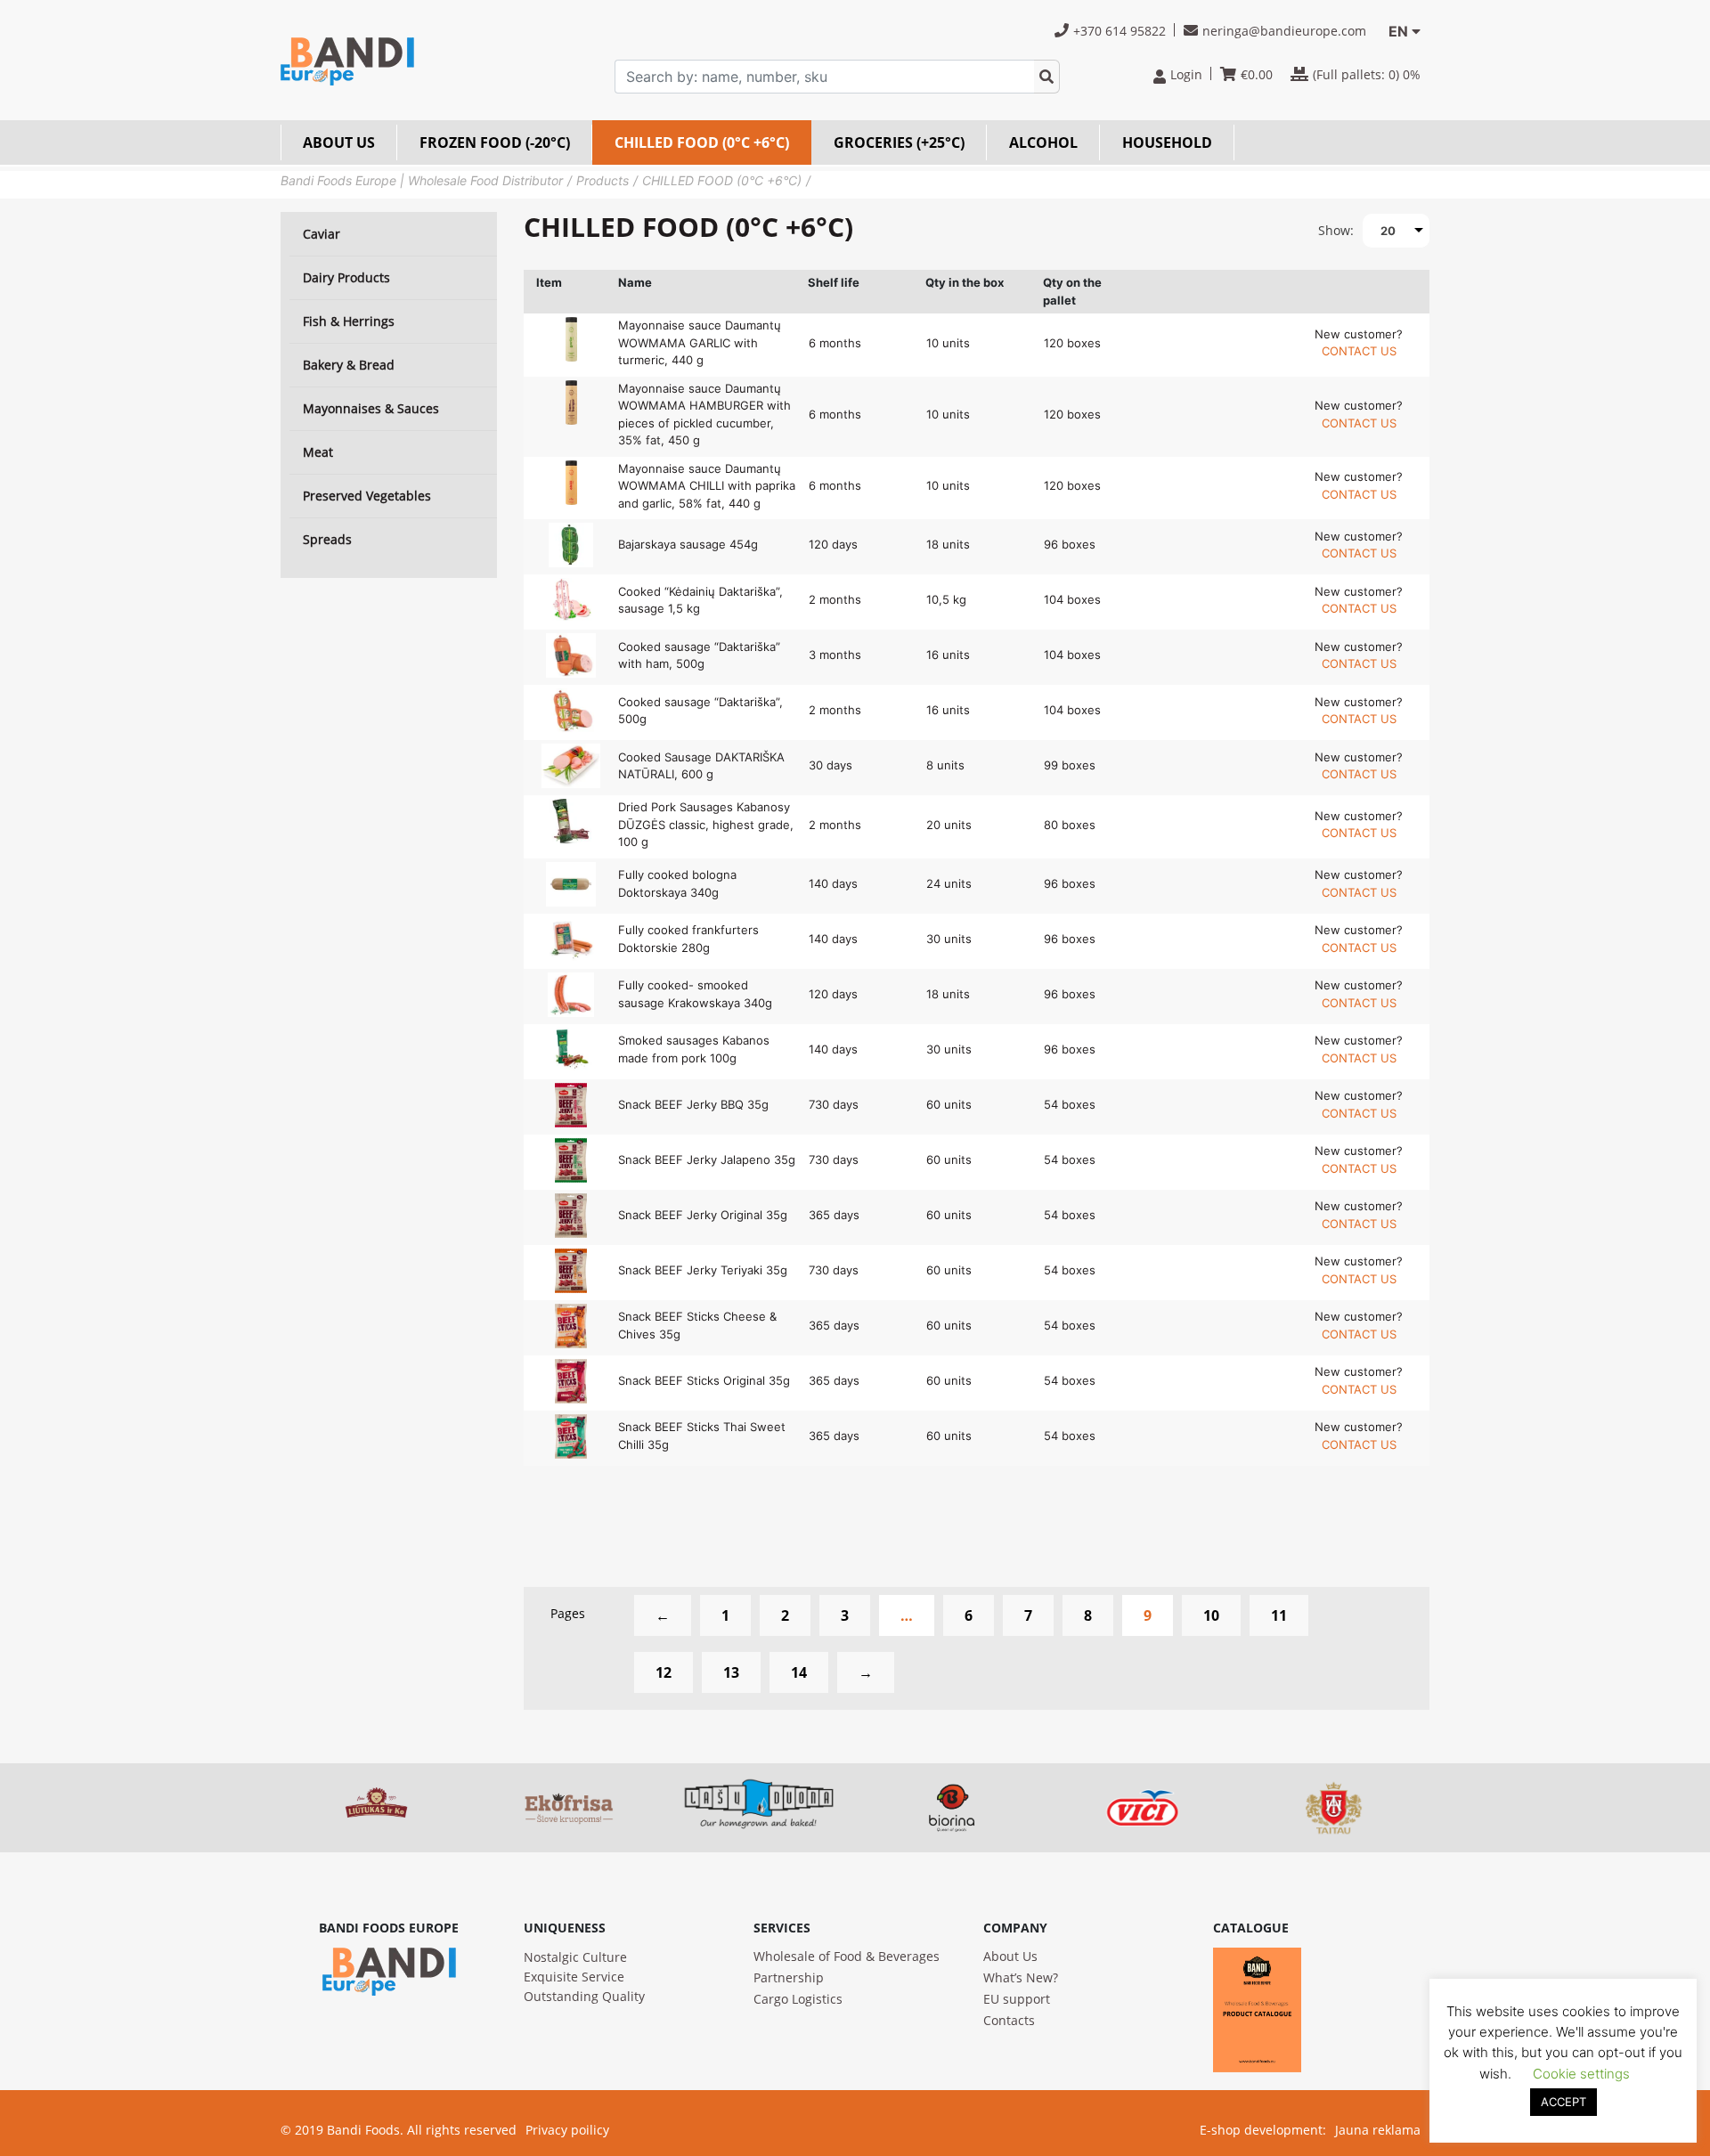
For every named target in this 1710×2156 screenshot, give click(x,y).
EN (1398, 31)
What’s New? (1021, 1977)
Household (1167, 142)
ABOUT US (339, 142)
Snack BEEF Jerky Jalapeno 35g (707, 1159)
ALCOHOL (1043, 142)
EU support (1017, 1999)
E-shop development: (1263, 2130)
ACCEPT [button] (1563, 2102)
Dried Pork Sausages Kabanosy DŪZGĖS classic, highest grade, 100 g (706, 824)
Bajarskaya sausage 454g (688, 544)
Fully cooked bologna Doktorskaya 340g (677, 883)
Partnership (789, 1977)
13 (731, 1672)
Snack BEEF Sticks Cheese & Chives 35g (697, 1325)
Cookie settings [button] (1581, 2074)
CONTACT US (1359, 351)
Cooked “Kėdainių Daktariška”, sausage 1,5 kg (700, 600)
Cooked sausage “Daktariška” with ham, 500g (699, 655)
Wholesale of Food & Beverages (847, 1956)
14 (799, 1672)
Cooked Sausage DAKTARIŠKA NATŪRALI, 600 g (701, 766)
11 (1279, 1615)
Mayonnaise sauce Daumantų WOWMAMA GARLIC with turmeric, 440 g (700, 342)
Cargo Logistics (798, 1999)
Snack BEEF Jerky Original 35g (703, 1215)
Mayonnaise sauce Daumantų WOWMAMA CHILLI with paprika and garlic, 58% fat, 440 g (707, 486)
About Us (1010, 1956)
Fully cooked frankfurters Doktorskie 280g (688, 939)
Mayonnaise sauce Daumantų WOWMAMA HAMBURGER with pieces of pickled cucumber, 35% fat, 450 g (704, 415)
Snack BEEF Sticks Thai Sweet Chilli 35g (702, 1436)
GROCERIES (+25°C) (899, 142)
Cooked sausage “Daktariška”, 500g (700, 711)
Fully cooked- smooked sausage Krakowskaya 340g (695, 994)
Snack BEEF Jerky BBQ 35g (693, 1104)
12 (664, 1672)
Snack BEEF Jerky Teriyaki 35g (703, 1270)
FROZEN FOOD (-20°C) (495, 142)
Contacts (1009, 2020)
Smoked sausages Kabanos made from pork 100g (694, 1049)
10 (1211, 1615)
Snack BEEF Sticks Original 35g (704, 1380)
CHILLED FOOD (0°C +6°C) (702, 142)
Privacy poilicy (567, 2130)
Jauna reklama (1378, 2130)
